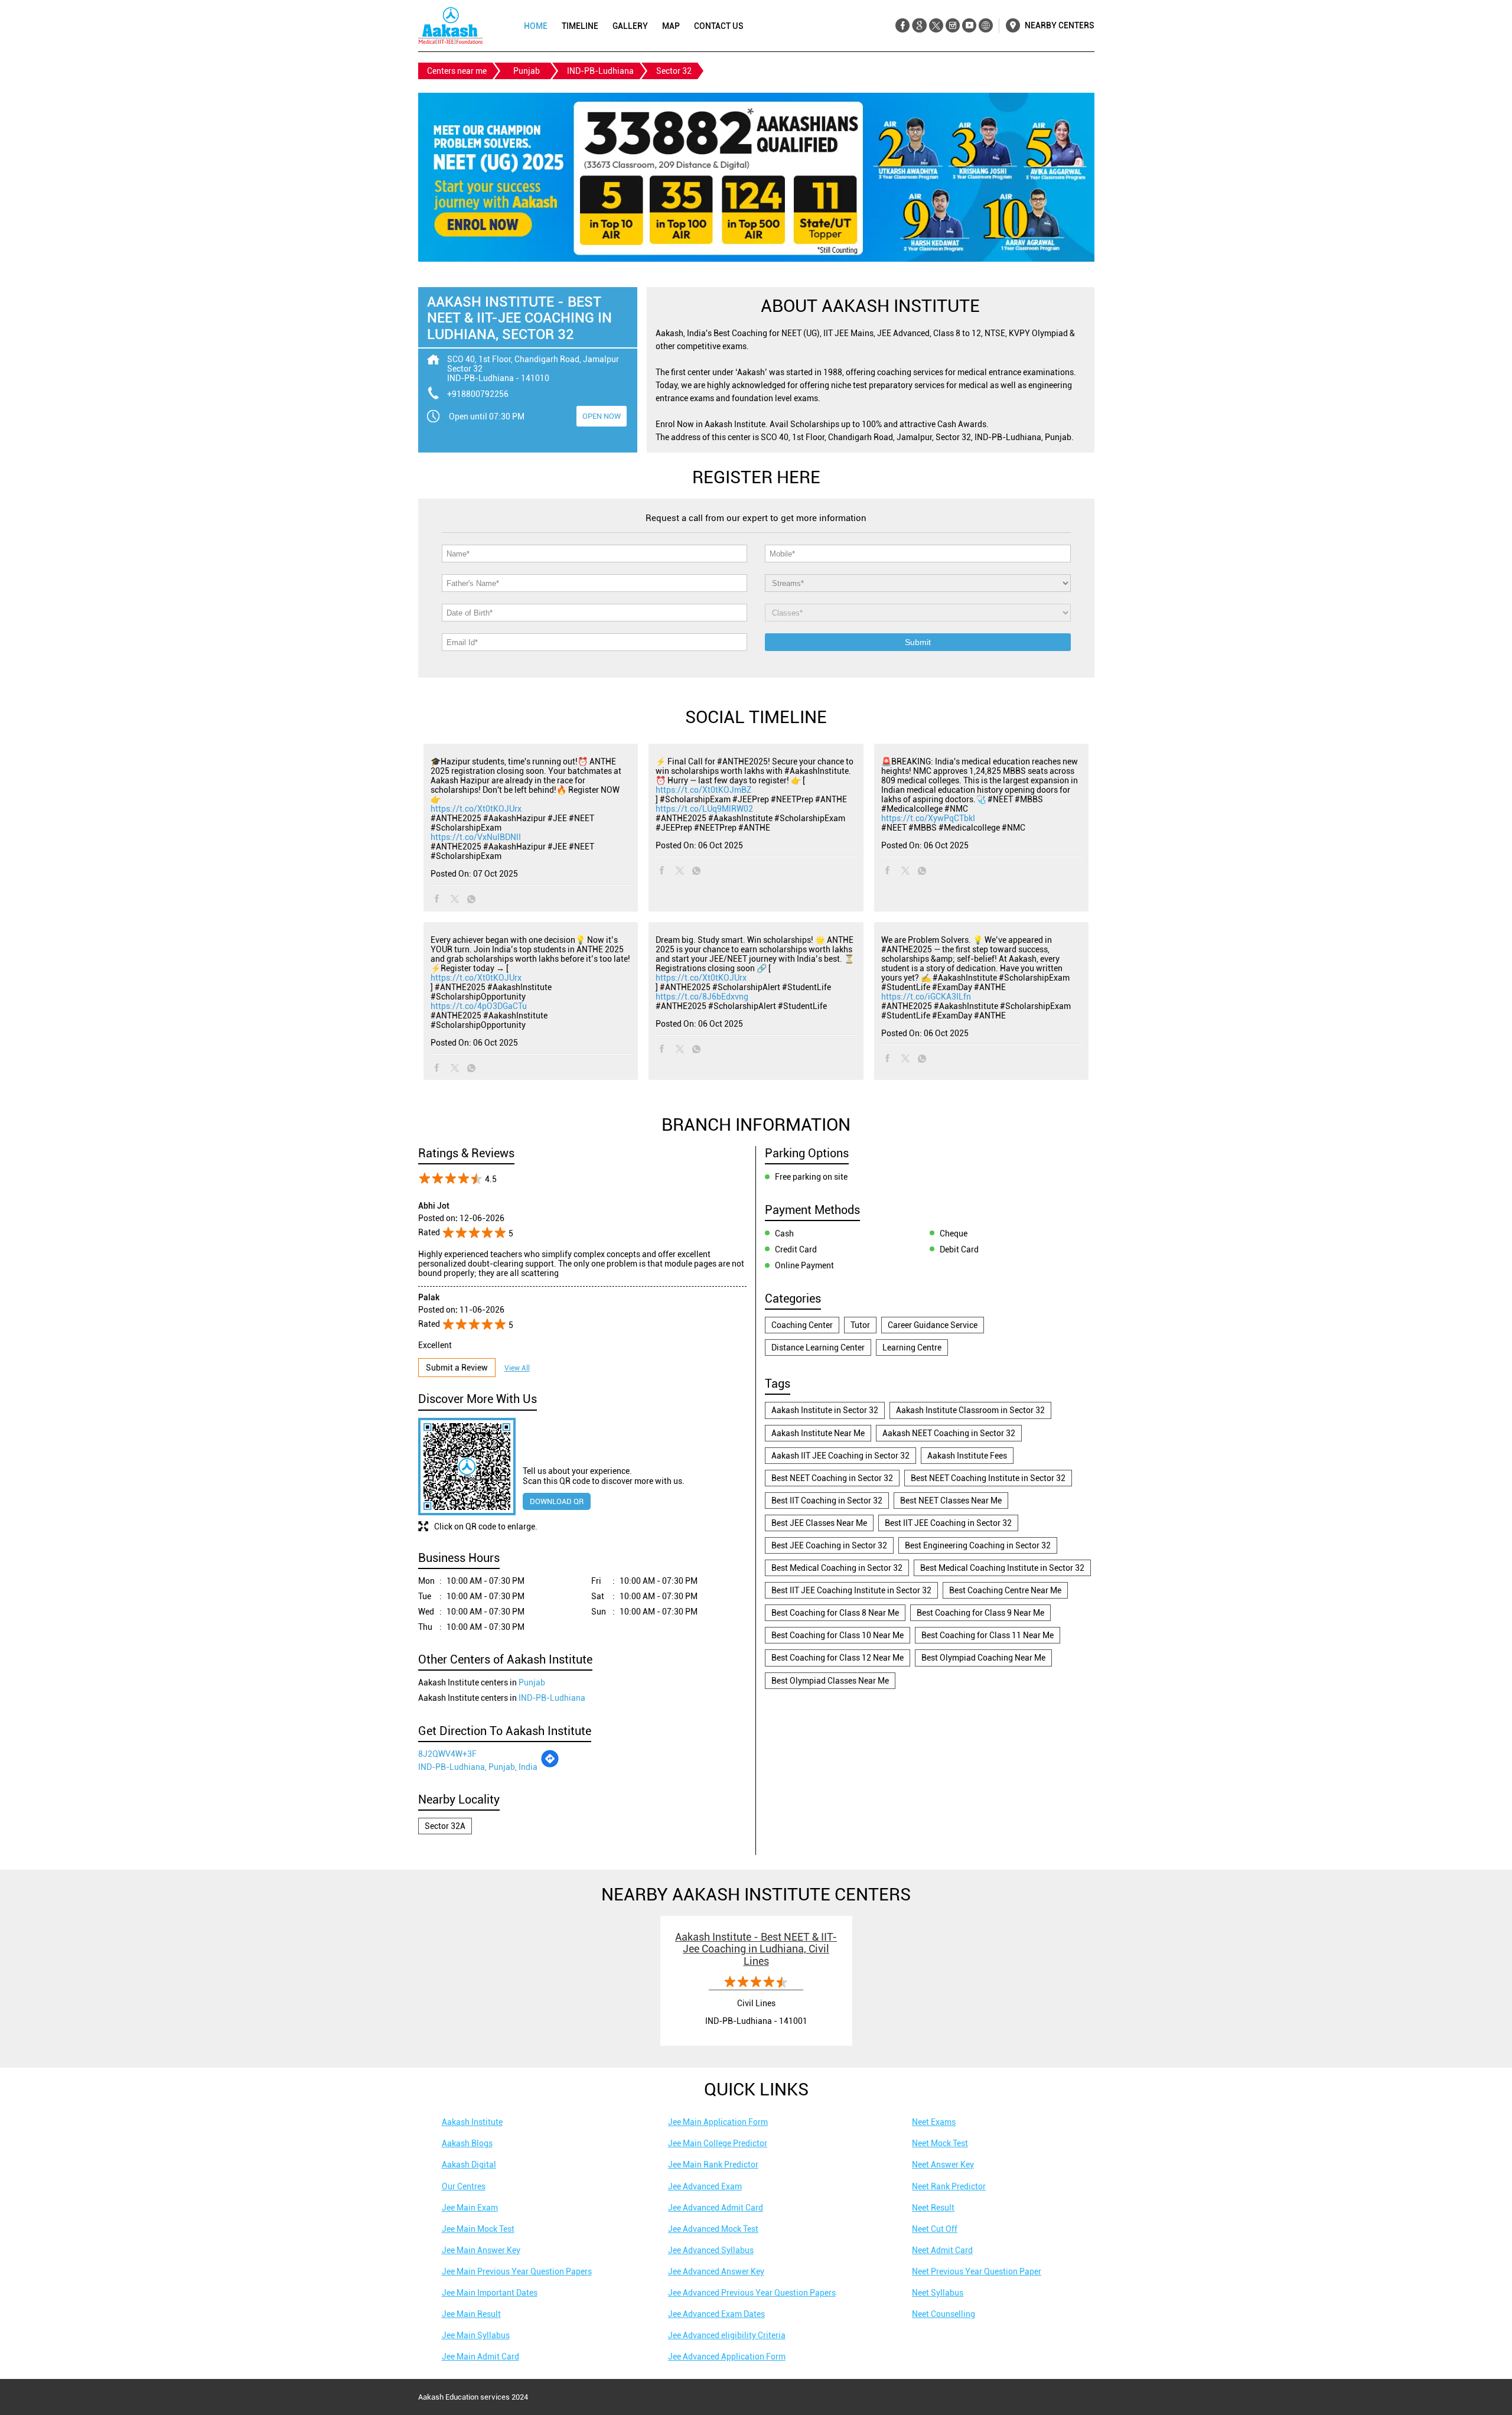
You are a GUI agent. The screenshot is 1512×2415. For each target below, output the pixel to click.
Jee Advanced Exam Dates (716, 2314)
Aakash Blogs (467, 2143)
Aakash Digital (469, 2165)
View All (517, 1368)
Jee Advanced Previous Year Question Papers (752, 2293)
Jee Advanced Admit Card (716, 2208)
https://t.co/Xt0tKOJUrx (476, 809)
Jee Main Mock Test (478, 2229)
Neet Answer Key (943, 2165)
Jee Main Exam (470, 2208)
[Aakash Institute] (450, 26)
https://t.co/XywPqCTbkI (928, 818)
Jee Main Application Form (718, 2122)
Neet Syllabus (938, 2293)
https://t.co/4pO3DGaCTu (479, 1006)
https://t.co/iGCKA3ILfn (926, 997)
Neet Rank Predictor (949, 2186)
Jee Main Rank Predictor (713, 2165)
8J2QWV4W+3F (447, 1754)
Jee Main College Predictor (718, 2143)
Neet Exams (934, 2122)
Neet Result (933, 2208)
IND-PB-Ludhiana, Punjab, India (478, 1767)
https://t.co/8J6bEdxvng (702, 997)
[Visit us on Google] (919, 26)
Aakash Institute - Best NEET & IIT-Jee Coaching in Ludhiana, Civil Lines (756, 1949)
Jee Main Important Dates (490, 2293)
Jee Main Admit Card (480, 2357)
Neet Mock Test (940, 2143)
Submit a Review (457, 1368)
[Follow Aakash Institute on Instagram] (952, 26)
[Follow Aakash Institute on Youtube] (969, 26)
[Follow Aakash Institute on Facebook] (903, 26)
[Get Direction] (550, 1765)
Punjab (527, 71)
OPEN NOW (602, 416)
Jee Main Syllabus (476, 2335)
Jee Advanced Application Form (727, 2357)
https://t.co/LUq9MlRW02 (704, 809)
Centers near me (457, 71)
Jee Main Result (471, 2314)
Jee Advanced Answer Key (716, 2271)
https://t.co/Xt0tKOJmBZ (703, 790)
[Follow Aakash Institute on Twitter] (936, 26)
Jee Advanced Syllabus (711, 2250)
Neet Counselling (944, 2314)
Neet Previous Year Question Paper (977, 2271)
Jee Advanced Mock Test (713, 2229)
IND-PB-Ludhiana (600, 71)
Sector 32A (445, 1826)
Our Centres (464, 2186)
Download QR (557, 1501)
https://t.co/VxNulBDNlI (476, 837)
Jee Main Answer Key (481, 2250)
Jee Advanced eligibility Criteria (727, 2335)
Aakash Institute (472, 2122)
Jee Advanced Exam (705, 2186)
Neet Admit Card (942, 2250)
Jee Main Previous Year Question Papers (517, 2271)
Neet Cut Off (935, 2229)
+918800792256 (478, 394)
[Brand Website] (985, 26)
